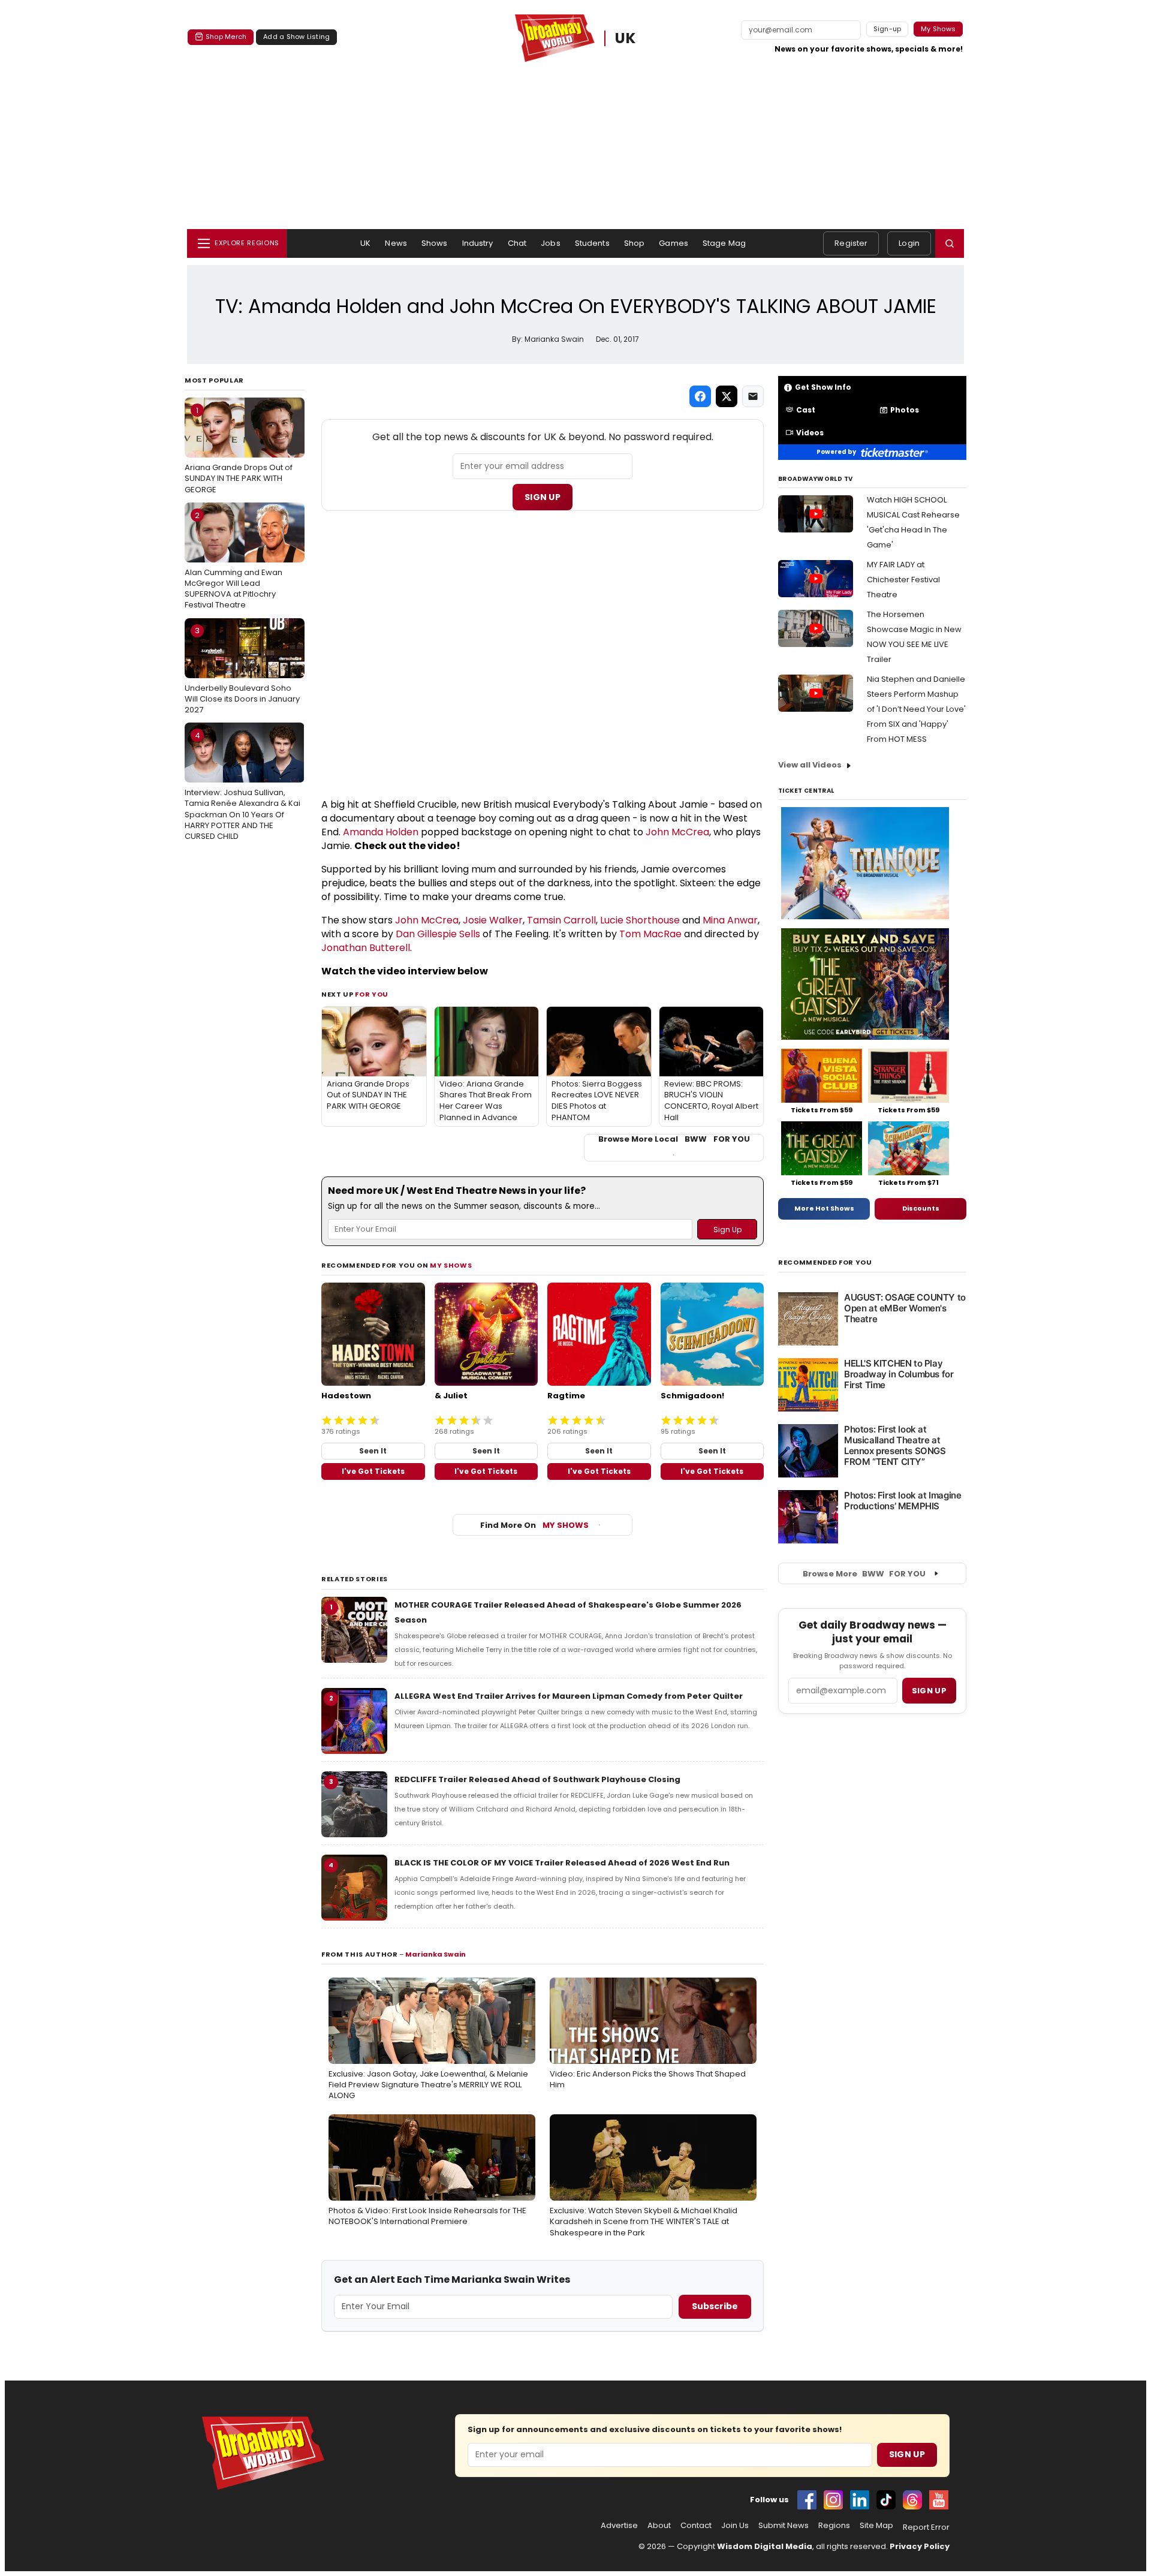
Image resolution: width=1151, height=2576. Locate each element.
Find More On (534, 1525)
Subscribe (715, 2306)
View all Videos (810, 765)
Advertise (619, 2526)
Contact (696, 2526)
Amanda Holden (381, 832)
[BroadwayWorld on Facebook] (807, 2500)
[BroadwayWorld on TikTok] (886, 2500)
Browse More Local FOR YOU (674, 1139)
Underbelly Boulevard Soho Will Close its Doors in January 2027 (242, 670)
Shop (635, 243)
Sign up (929, 1691)
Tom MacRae (650, 934)
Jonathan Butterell (366, 948)
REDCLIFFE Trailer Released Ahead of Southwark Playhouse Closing (537, 1779)
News (396, 243)
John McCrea (677, 832)
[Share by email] (753, 396)
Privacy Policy (920, 2546)
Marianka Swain (436, 1954)
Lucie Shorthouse (640, 920)
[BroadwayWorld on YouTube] (939, 2500)
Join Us (735, 2526)
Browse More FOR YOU (864, 1574)
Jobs (551, 243)
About (659, 2526)
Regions (834, 2526)
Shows (435, 243)
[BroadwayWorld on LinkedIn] (860, 2500)
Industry (478, 243)
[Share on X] (727, 396)
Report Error (926, 2527)
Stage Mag (724, 243)
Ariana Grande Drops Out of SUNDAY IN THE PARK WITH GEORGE (239, 450)
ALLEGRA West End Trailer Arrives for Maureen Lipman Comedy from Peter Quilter (569, 1696)
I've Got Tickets (373, 1471)
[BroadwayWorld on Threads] (912, 2500)
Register (851, 243)
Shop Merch (226, 37)
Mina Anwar (730, 920)
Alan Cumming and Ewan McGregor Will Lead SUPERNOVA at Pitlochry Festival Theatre (233, 560)
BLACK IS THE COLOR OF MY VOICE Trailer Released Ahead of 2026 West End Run (562, 1863)
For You (372, 994)
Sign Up (543, 497)
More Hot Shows (824, 1208)
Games (674, 243)
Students (592, 243)
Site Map (876, 2526)
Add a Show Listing (296, 37)
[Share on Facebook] (700, 396)
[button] (950, 243)
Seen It (373, 1451)
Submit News (784, 2526)
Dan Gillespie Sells (438, 934)
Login (909, 243)
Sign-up (888, 29)
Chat (517, 243)
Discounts (921, 1208)
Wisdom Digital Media (765, 2546)
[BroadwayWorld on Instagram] (833, 2500)
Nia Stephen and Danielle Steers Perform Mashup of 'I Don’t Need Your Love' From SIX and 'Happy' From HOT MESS (916, 709)
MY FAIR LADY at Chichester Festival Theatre (903, 580)
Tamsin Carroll (561, 920)
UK (626, 38)
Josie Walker (493, 920)
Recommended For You (825, 1263)
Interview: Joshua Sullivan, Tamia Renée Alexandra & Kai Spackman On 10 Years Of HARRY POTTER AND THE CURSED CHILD (242, 786)
